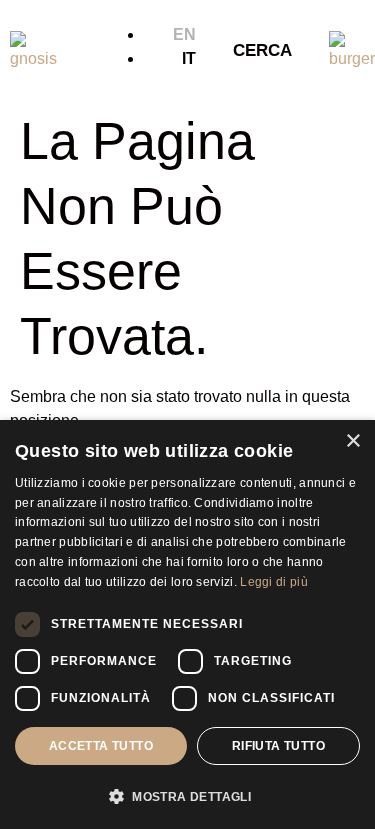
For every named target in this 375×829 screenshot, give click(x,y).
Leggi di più (274, 582)
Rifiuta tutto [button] (278, 746)
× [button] (352, 441)
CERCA (262, 50)
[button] (187, 796)
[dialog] (187, 624)
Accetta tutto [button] (101, 746)
